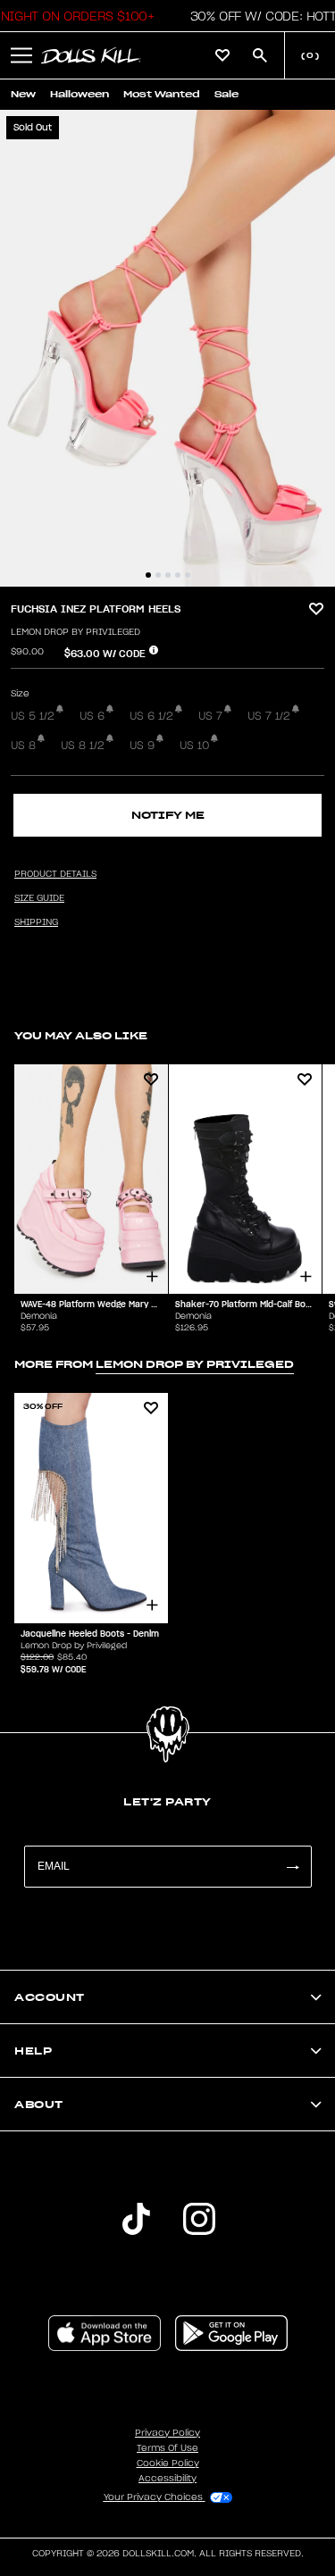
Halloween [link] (80, 94)
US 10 (194, 746)
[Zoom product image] (167, 348)
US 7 (210, 716)
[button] (21, 55)
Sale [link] (226, 94)
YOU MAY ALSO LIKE (81, 1035)
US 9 (142, 746)
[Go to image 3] (168, 575)
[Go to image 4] (178, 575)
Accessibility (167, 2479)
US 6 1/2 (151, 716)
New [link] (23, 94)
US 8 (23, 746)
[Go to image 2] (158, 575)
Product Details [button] (55, 874)
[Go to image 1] (148, 575)
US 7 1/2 (269, 716)
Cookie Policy (168, 2463)
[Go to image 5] (188, 575)
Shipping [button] (36, 922)
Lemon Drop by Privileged (75, 632)
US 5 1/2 (33, 716)
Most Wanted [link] (162, 94)
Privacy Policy (167, 2433)
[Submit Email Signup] (292, 1867)
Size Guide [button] (39, 898)
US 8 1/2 (83, 746)
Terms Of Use (167, 2448)
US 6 (92, 716)
